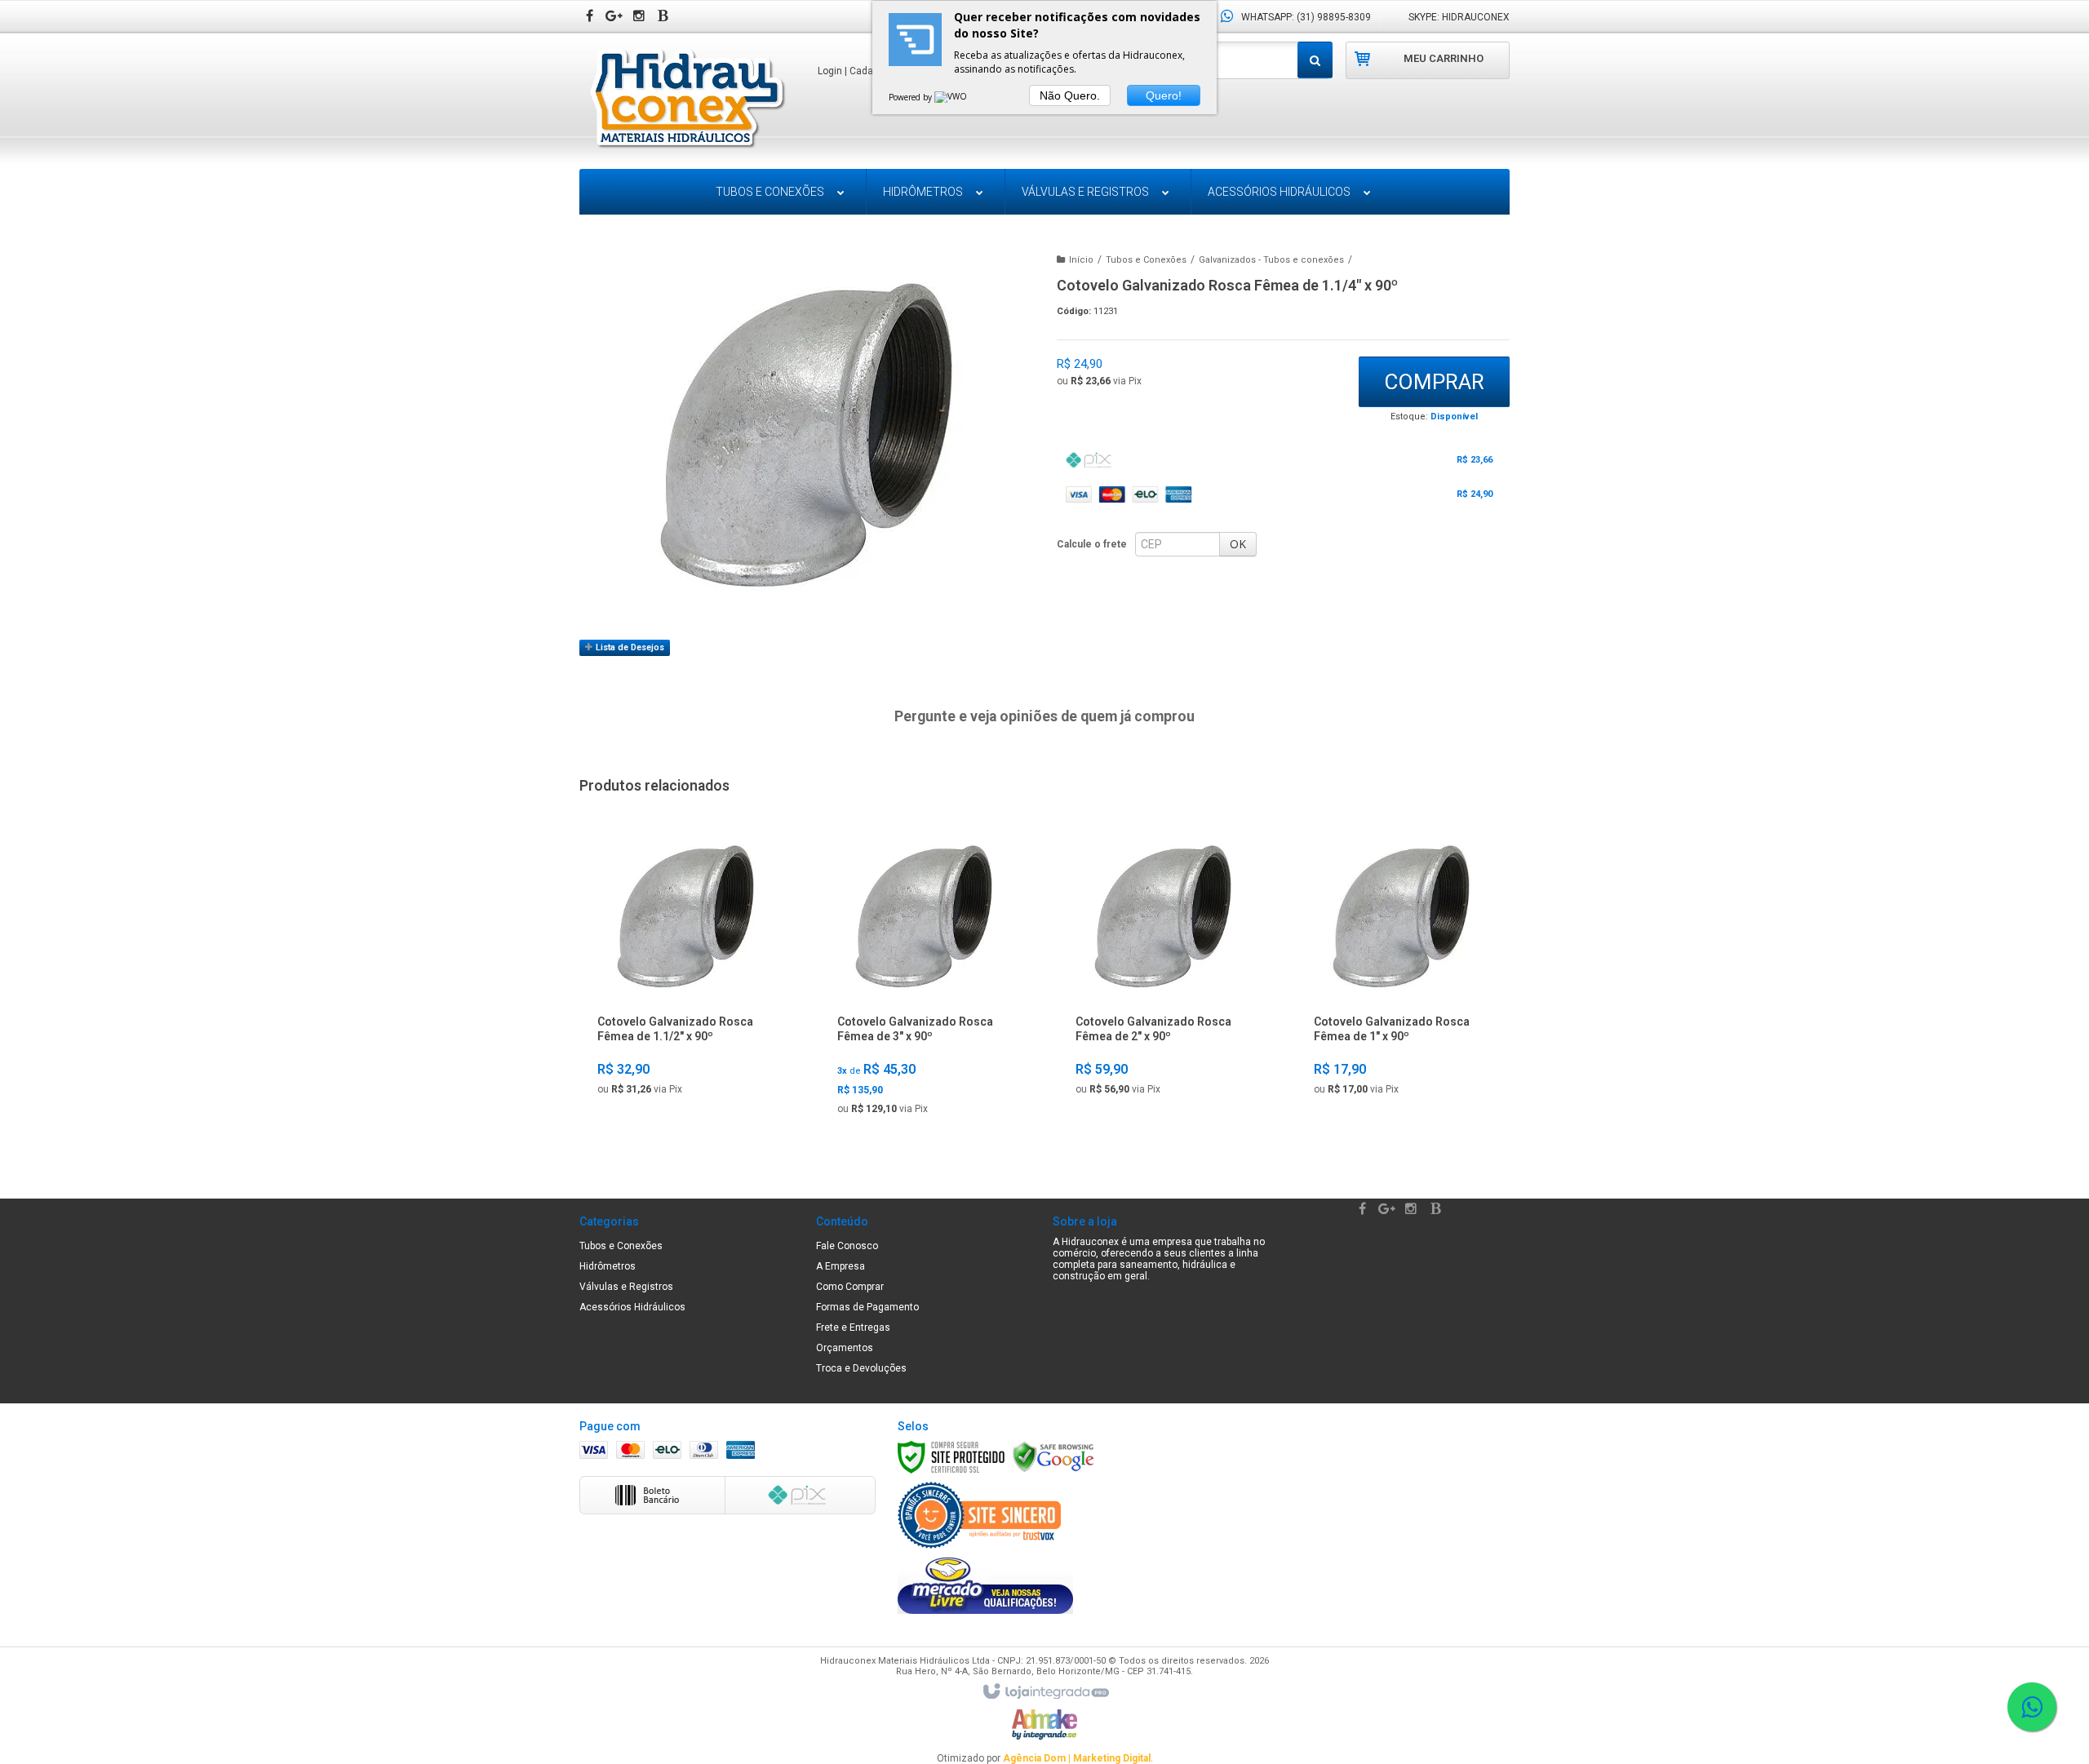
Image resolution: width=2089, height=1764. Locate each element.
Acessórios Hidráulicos (632, 1307)
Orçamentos (845, 1348)
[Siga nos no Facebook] (592, 17)
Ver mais (685, 1085)
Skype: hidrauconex (1459, 17)
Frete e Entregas (853, 1327)
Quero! (1164, 95)
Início (1081, 260)
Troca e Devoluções (861, 1368)
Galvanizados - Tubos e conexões (1271, 260)
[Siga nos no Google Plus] (616, 17)
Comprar (1434, 382)
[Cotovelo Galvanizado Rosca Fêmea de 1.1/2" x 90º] (685, 968)
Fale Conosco (847, 1246)
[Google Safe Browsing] (1053, 1456)
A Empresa (840, 1266)
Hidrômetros (608, 1266)
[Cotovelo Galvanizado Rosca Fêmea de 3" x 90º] (924, 978)
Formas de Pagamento (867, 1307)
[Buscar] (1315, 60)
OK (1238, 544)
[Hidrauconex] (687, 100)
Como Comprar (850, 1287)
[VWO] (951, 97)
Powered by (911, 97)
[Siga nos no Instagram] (641, 17)
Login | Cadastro (854, 71)
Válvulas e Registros (626, 1287)
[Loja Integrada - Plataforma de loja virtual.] (1045, 1692)
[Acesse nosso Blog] (665, 17)
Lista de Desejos (629, 647)
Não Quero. (1070, 95)
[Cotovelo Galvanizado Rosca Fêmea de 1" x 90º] (1401, 968)
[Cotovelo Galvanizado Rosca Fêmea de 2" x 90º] (1162, 968)
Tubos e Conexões (1146, 260)
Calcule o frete (1092, 544)
